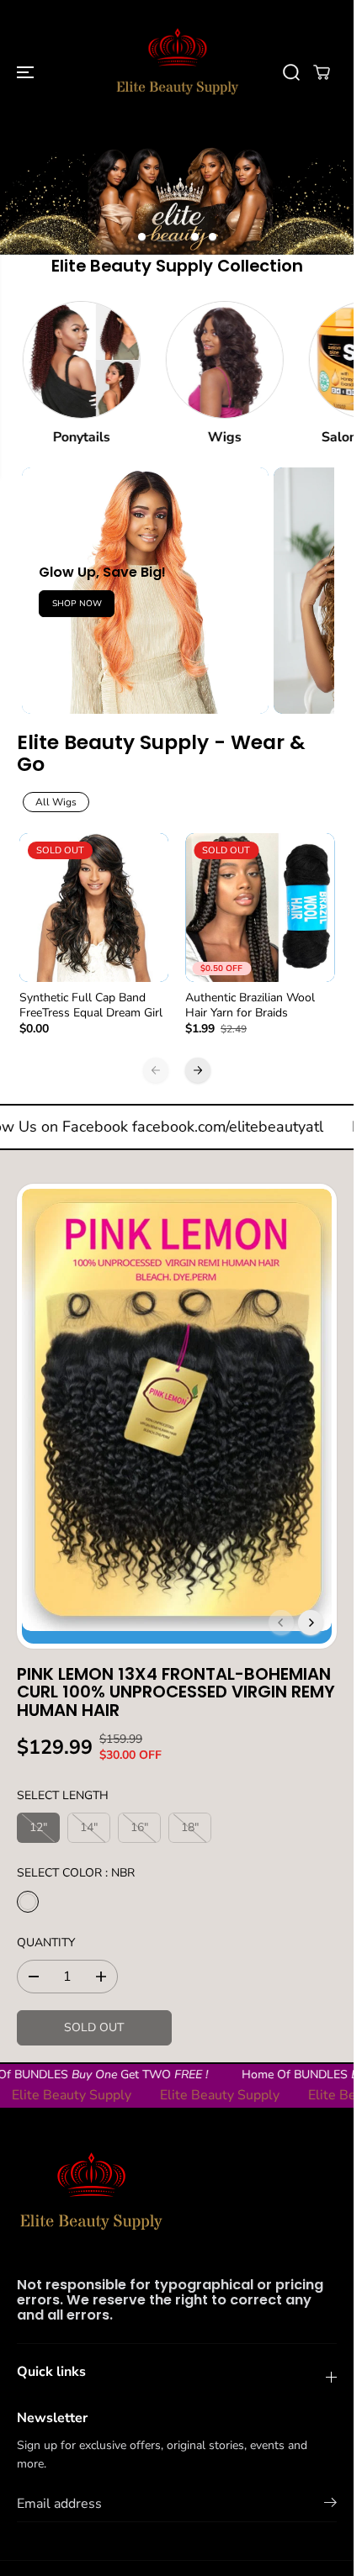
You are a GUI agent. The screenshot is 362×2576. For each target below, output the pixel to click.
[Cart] (322, 72)
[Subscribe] (330, 2505)
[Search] (291, 72)
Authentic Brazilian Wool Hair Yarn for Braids (250, 1006)
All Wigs (56, 802)
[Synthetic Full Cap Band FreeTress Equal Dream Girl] (94, 908)
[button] (27, 72)
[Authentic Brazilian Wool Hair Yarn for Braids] (260, 908)
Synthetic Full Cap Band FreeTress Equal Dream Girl (91, 1006)
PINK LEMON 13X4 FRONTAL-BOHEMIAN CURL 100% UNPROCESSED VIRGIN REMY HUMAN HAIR (176, 1692)
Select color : (76, 1873)
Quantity (46, 1943)
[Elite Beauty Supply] (177, 72)
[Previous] (156, 1070)
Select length (63, 1795)
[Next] (198, 1070)
